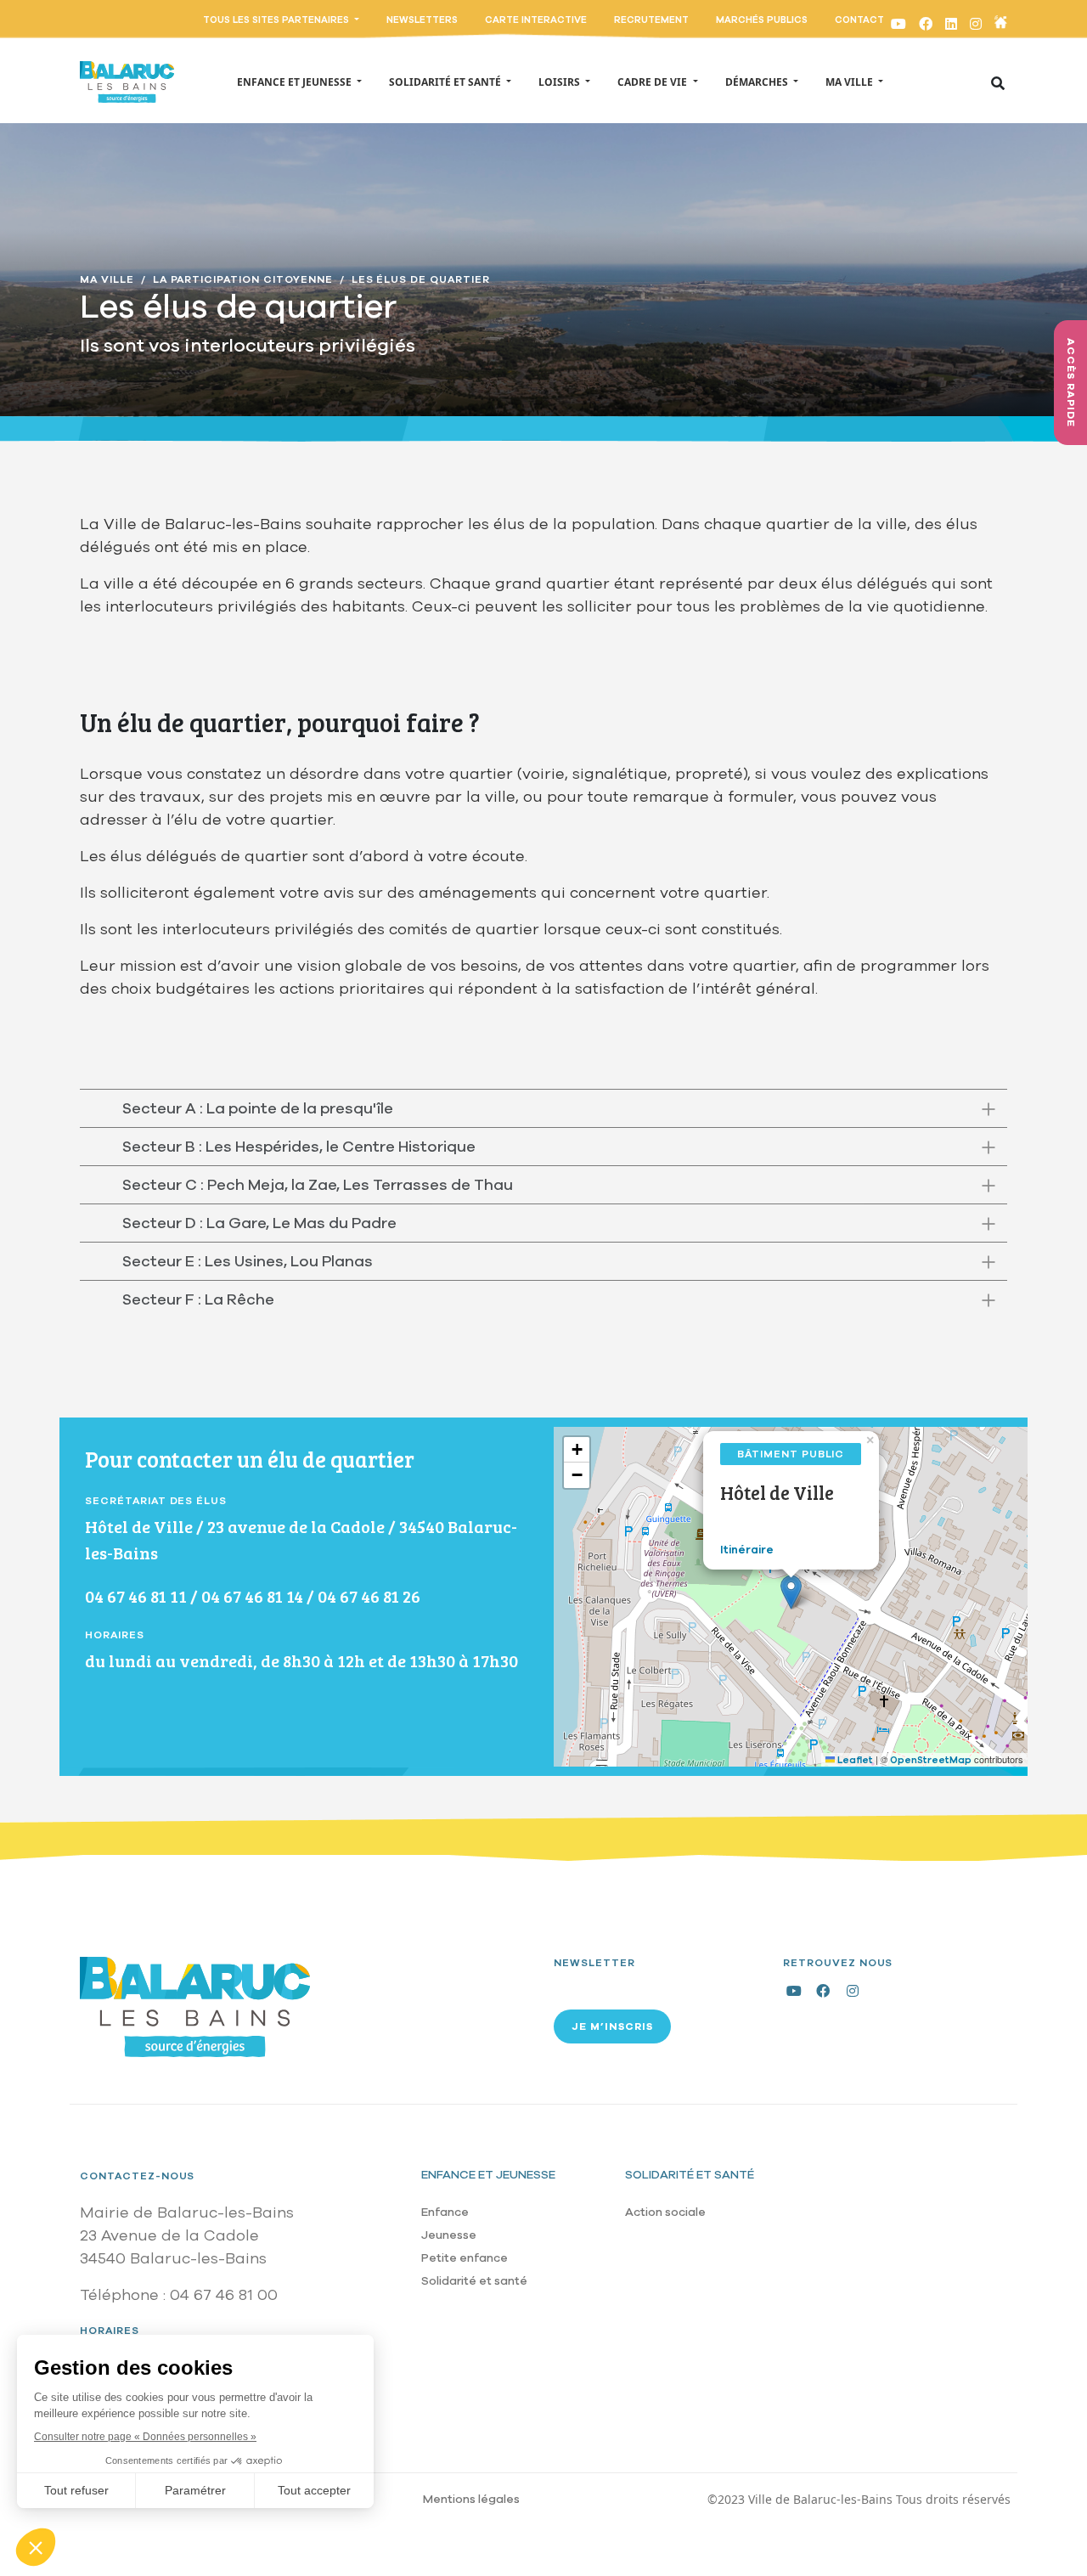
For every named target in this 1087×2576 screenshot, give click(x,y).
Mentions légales (471, 2499)
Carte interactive (536, 20)
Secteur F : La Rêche (198, 1299)
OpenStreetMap (931, 1760)
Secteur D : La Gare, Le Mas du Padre (259, 1223)
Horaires (110, 2331)
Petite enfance (465, 2258)
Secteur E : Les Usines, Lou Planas (248, 1261)
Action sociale (665, 2212)
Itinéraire (747, 1550)
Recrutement (651, 20)
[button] (791, 1592)
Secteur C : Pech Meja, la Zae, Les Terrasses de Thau (318, 1185)
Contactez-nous (137, 2176)
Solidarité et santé (474, 2281)
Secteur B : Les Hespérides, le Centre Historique (299, 1147)
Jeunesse (449, 2235)
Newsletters (422, 20)
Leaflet (854, 1760)
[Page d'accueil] (127, 82)
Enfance (445, 2212)
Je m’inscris (612, 2026)
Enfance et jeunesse (488, 2175)
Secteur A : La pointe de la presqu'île (258, 1108)
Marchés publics (762, 20)
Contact (859, 20)
